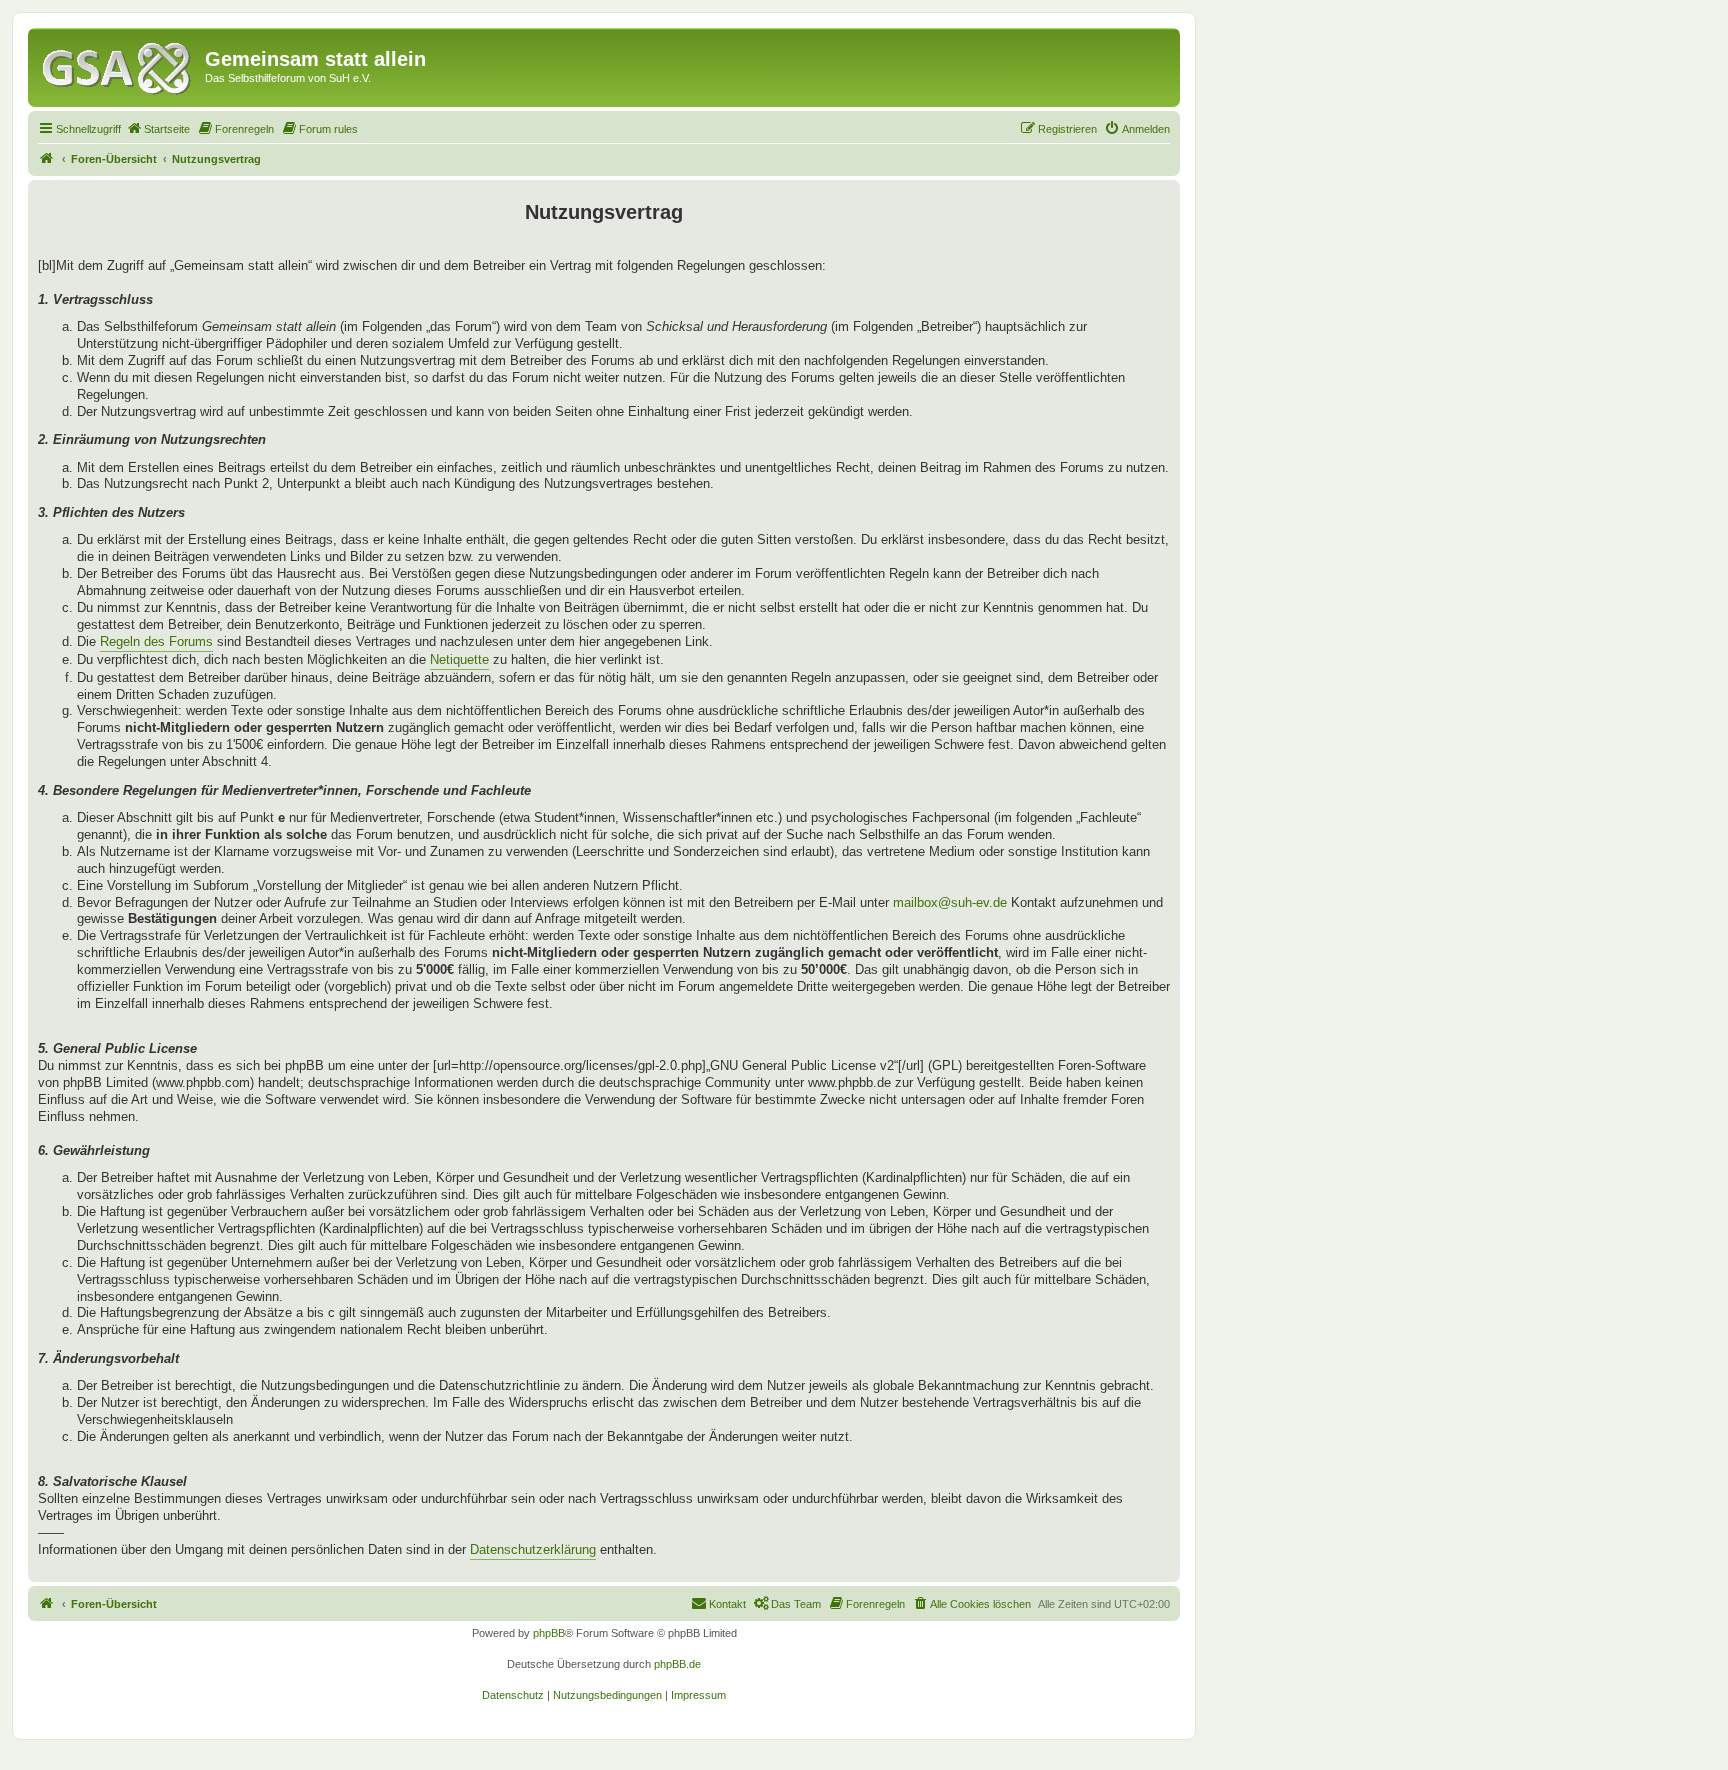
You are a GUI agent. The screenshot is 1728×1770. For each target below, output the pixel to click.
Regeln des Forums (156, 641)
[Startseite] (119, 65)
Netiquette (459, 659)
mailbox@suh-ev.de (950, 902)
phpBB (549, 1633)
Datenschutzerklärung (533, 1549)
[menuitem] (158, 129)
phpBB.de (677, 1664)
